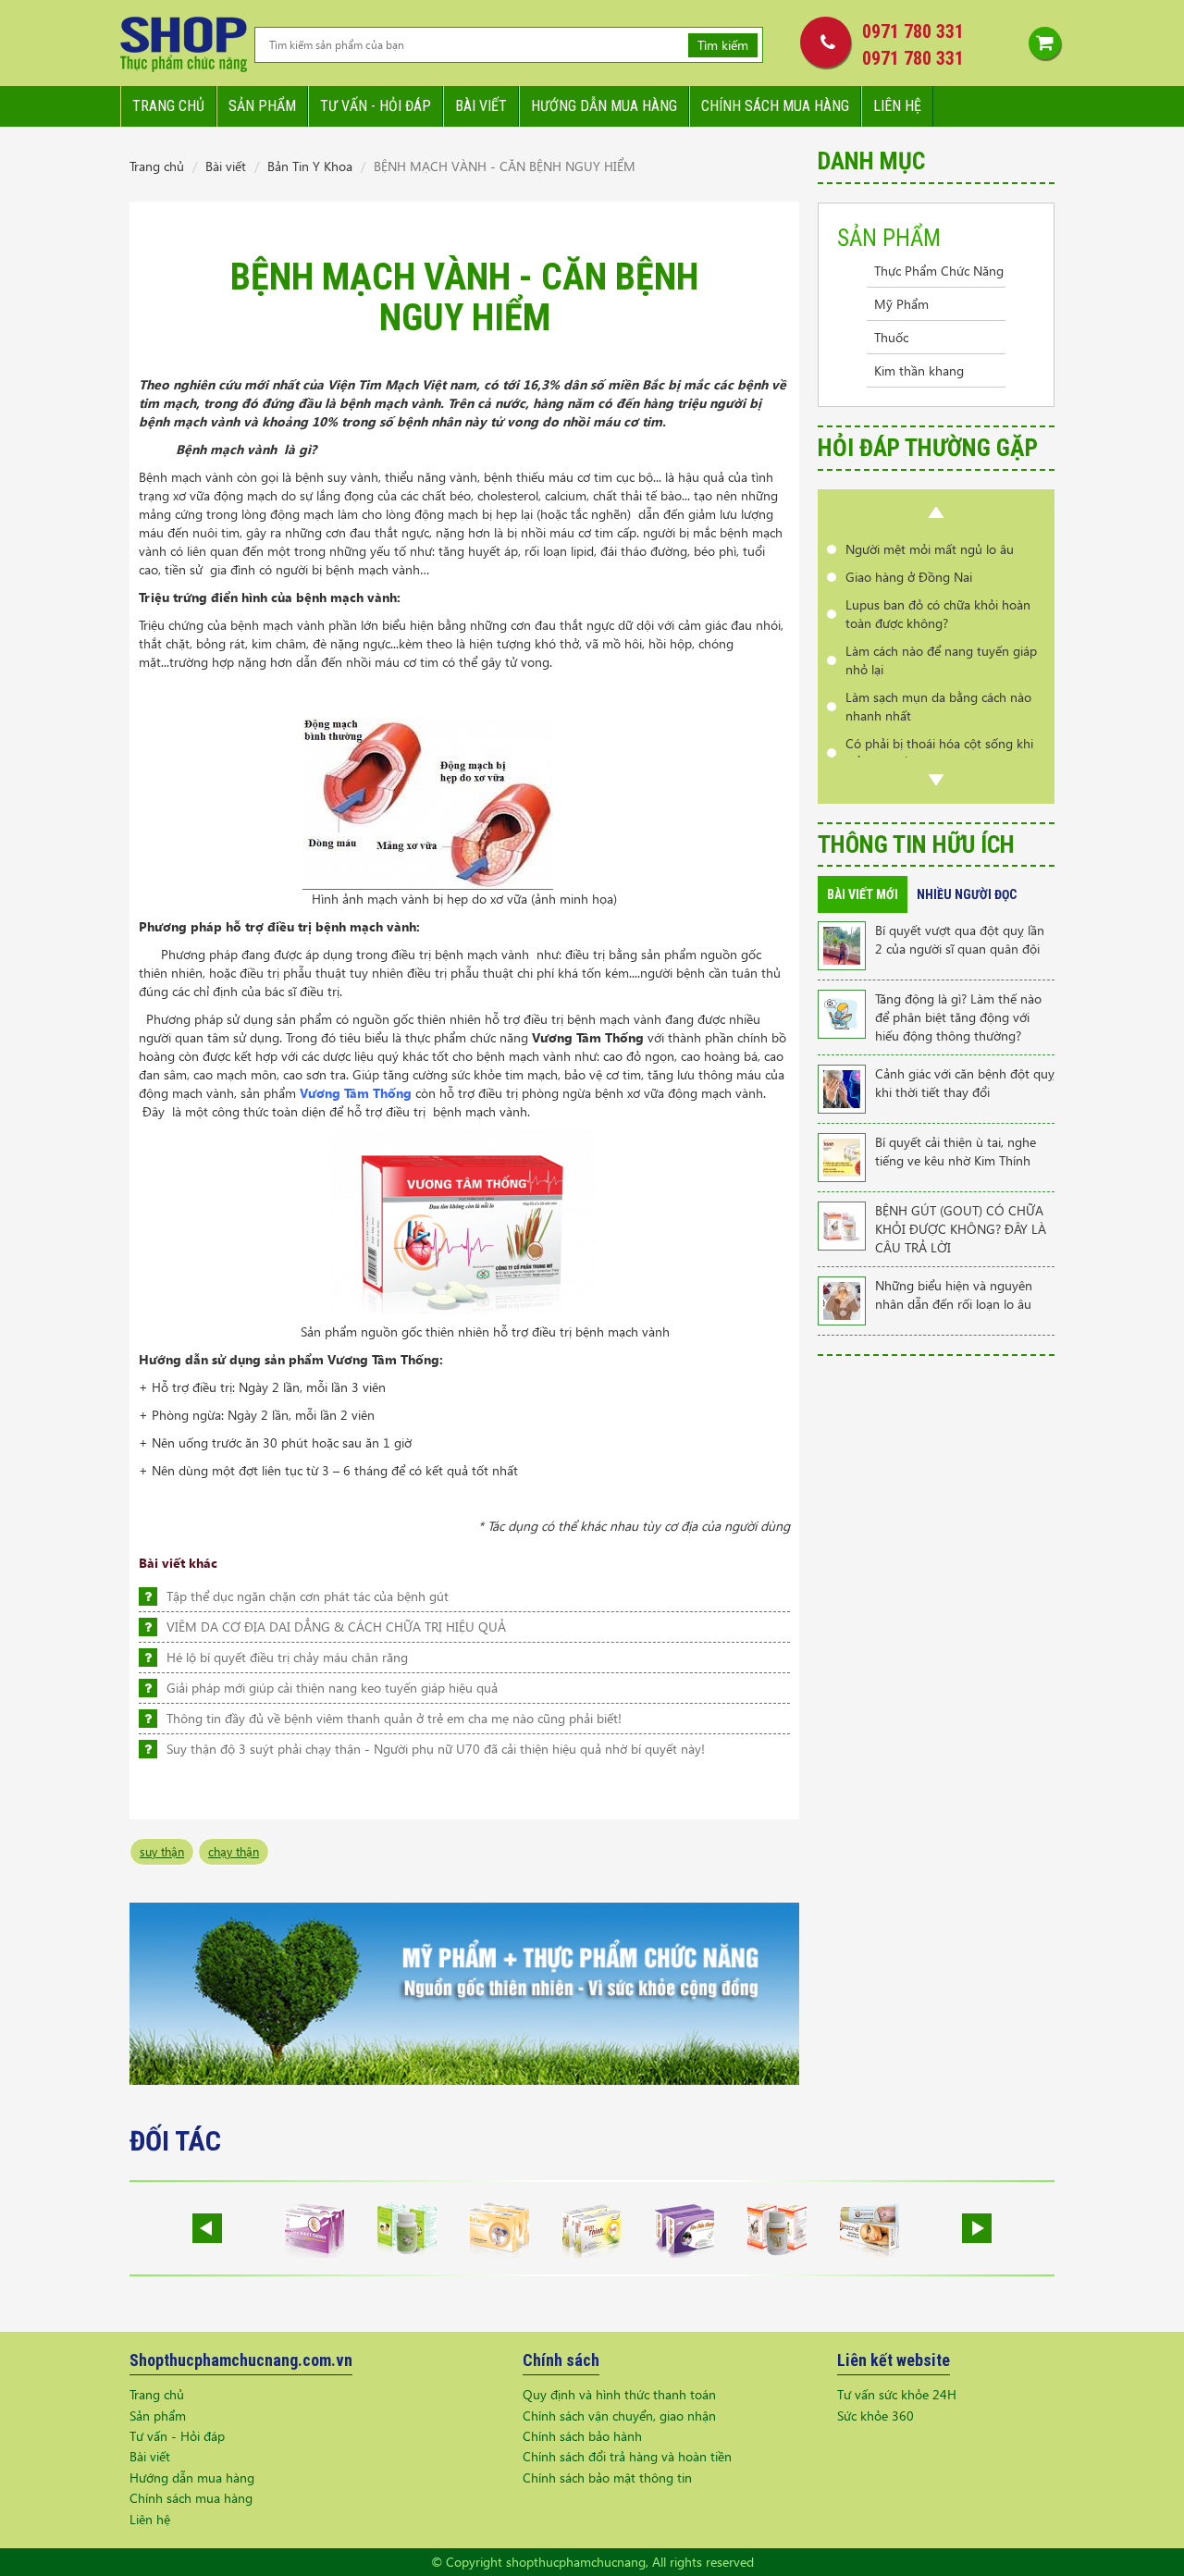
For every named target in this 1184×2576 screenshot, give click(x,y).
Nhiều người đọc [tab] (967, 894)
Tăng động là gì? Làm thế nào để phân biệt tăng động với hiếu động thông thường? (958, 1017)
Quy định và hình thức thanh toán (619, 2394)
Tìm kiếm (723, 45)
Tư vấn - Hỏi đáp (177, 2436)
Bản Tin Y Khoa (310, 166)
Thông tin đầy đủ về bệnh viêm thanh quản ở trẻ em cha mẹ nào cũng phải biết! (394, 1718)
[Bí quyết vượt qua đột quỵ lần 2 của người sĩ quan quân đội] (842, 944)
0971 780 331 (913, 31)
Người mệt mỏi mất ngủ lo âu (930, 549)
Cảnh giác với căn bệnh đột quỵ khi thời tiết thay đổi (965, 1083)
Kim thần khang (919, 370)
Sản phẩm (262, 106)
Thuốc (891, 337)
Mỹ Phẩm (901, 304)
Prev (936, 512)
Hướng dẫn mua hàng (604, 106)
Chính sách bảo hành (582, 2436)
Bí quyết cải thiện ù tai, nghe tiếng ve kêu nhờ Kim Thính (956, 1151)
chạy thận (234, 1851)
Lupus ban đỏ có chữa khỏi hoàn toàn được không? (938, 614)
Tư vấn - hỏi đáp (376, 106)
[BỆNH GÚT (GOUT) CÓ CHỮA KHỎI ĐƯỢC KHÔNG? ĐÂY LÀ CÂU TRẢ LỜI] (842, 1224)
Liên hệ (897, 106)
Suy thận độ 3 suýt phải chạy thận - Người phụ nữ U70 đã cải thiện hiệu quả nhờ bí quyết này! (436, 1749)
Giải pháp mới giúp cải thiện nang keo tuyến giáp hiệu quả (332, 1688)
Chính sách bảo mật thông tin (607, 2477)
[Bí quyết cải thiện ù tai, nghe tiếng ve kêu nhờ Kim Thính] (842, 1156)
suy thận (162, 1851)
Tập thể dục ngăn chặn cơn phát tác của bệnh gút (308, 1596)
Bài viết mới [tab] (863, 894)
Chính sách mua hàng (775, 106)
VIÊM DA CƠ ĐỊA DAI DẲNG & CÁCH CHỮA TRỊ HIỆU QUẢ (336, 1627)
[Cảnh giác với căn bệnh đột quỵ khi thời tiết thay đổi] (842, 1087)
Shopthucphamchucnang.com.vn (241, 2360)
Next (936, 780)
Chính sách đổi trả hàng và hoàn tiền (627, 2456)
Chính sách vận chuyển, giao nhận (619, 2416)
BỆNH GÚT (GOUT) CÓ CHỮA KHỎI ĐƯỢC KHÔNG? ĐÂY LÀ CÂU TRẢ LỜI (961, 1229)
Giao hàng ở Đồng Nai (909, 577)
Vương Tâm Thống (356, 1093)
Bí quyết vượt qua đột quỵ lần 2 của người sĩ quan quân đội (960, 939)
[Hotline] (821, 42)
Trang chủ (168, 106)
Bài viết (481, 106)
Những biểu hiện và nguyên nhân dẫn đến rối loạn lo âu (954, 1294)
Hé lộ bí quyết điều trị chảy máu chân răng (287, 1657)
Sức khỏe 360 (876, 2416)
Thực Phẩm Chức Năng (939, 271)
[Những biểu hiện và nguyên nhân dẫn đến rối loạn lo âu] (842, 1299)
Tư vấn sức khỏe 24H (897, 2394)
